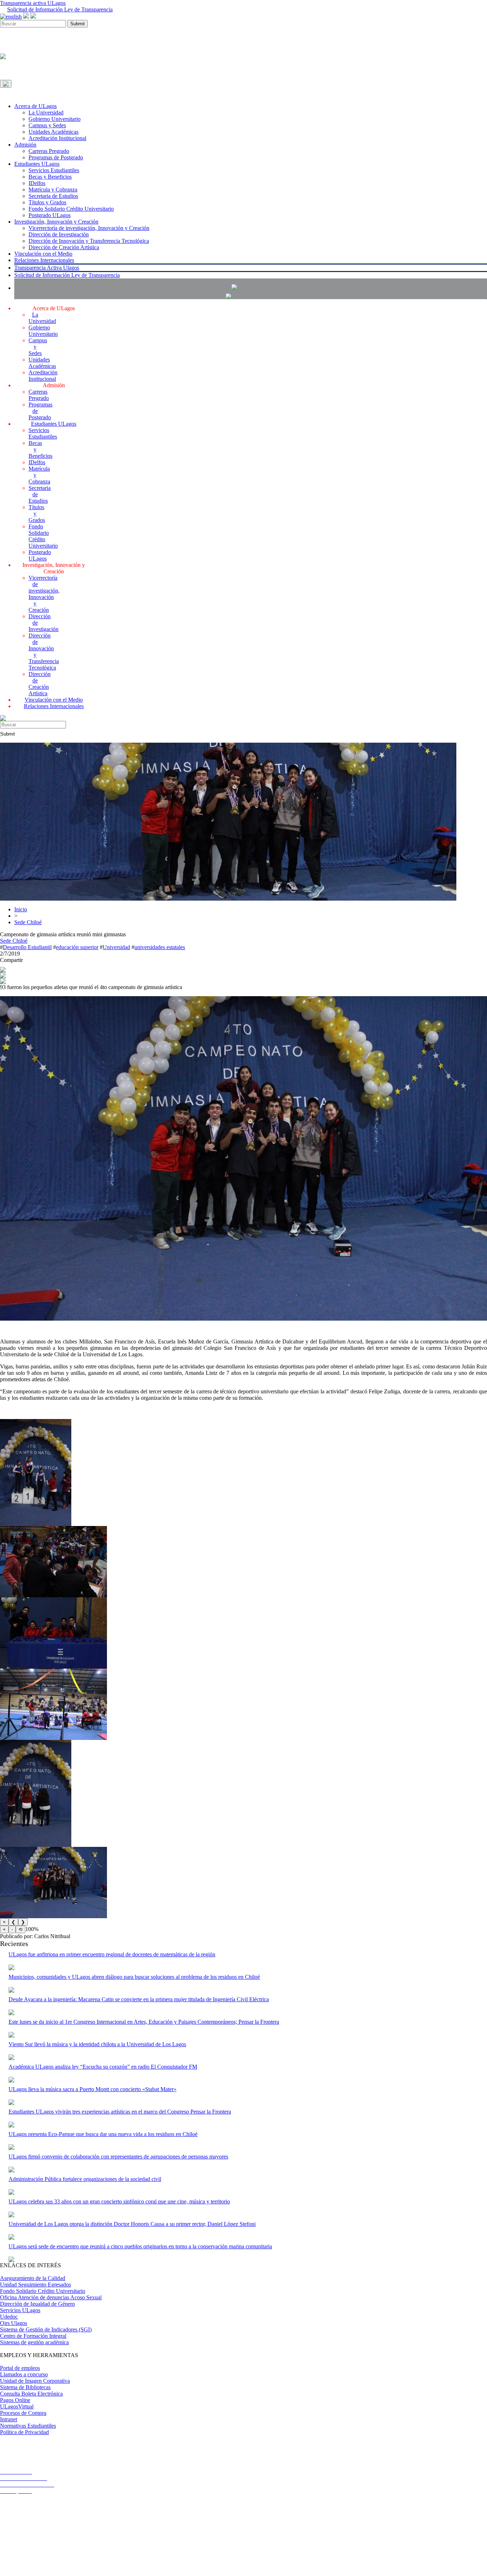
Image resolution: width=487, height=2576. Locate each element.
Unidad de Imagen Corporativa (35, 2381)
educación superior (77, 947)
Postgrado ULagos (50, 215)
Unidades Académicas (53, 132)
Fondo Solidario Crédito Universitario (71, 209)
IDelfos (37, 183)
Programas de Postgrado (56, 157)
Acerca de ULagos (35, 106)
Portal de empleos (20, 2368)
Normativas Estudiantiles (28, 2426)
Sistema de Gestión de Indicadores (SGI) (46, 2329)
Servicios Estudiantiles (54, 170)
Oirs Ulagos (14, 2323)
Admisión (25, 145)
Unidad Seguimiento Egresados (35, 2285)
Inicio (21, 909)
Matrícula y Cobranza (53, 190)
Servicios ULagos (20, 2310)
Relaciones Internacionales (44, 260)
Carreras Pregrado (49, 151)
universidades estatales (160, 947)
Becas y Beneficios (50, 177)
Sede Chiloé (28, 922)
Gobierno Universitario (55, 119)
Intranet (9, 2419)
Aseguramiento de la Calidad (33, 2278)
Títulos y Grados (47, 202)
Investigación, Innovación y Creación (56, 222)
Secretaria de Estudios (53, 196)
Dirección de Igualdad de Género (37, 2304)
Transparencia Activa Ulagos (47, 268)
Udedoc (9, 2317)
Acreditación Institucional (57, 138)
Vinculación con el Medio (43, 254)
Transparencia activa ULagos (33, 3)
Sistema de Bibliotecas (25, 2387)
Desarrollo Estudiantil (27, 947)
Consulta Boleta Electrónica (31, 2394)
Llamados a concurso (24, 2374)
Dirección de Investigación (59, 234)
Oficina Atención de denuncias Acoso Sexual (51, 2297)
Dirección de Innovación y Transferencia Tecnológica (89, 241)
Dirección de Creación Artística (64, 247)
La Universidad (46, 112)
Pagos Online (15, 2400)
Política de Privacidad (24, 2432)
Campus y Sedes (47, 125)
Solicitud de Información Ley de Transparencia (60, 9)
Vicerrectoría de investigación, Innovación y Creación (89, 228)
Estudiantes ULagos (37, 164)
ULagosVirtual (17, 2406)
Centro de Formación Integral (33, 2336)
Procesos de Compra (23, 2413)
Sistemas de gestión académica (34, 2342)
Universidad (116, 947)
